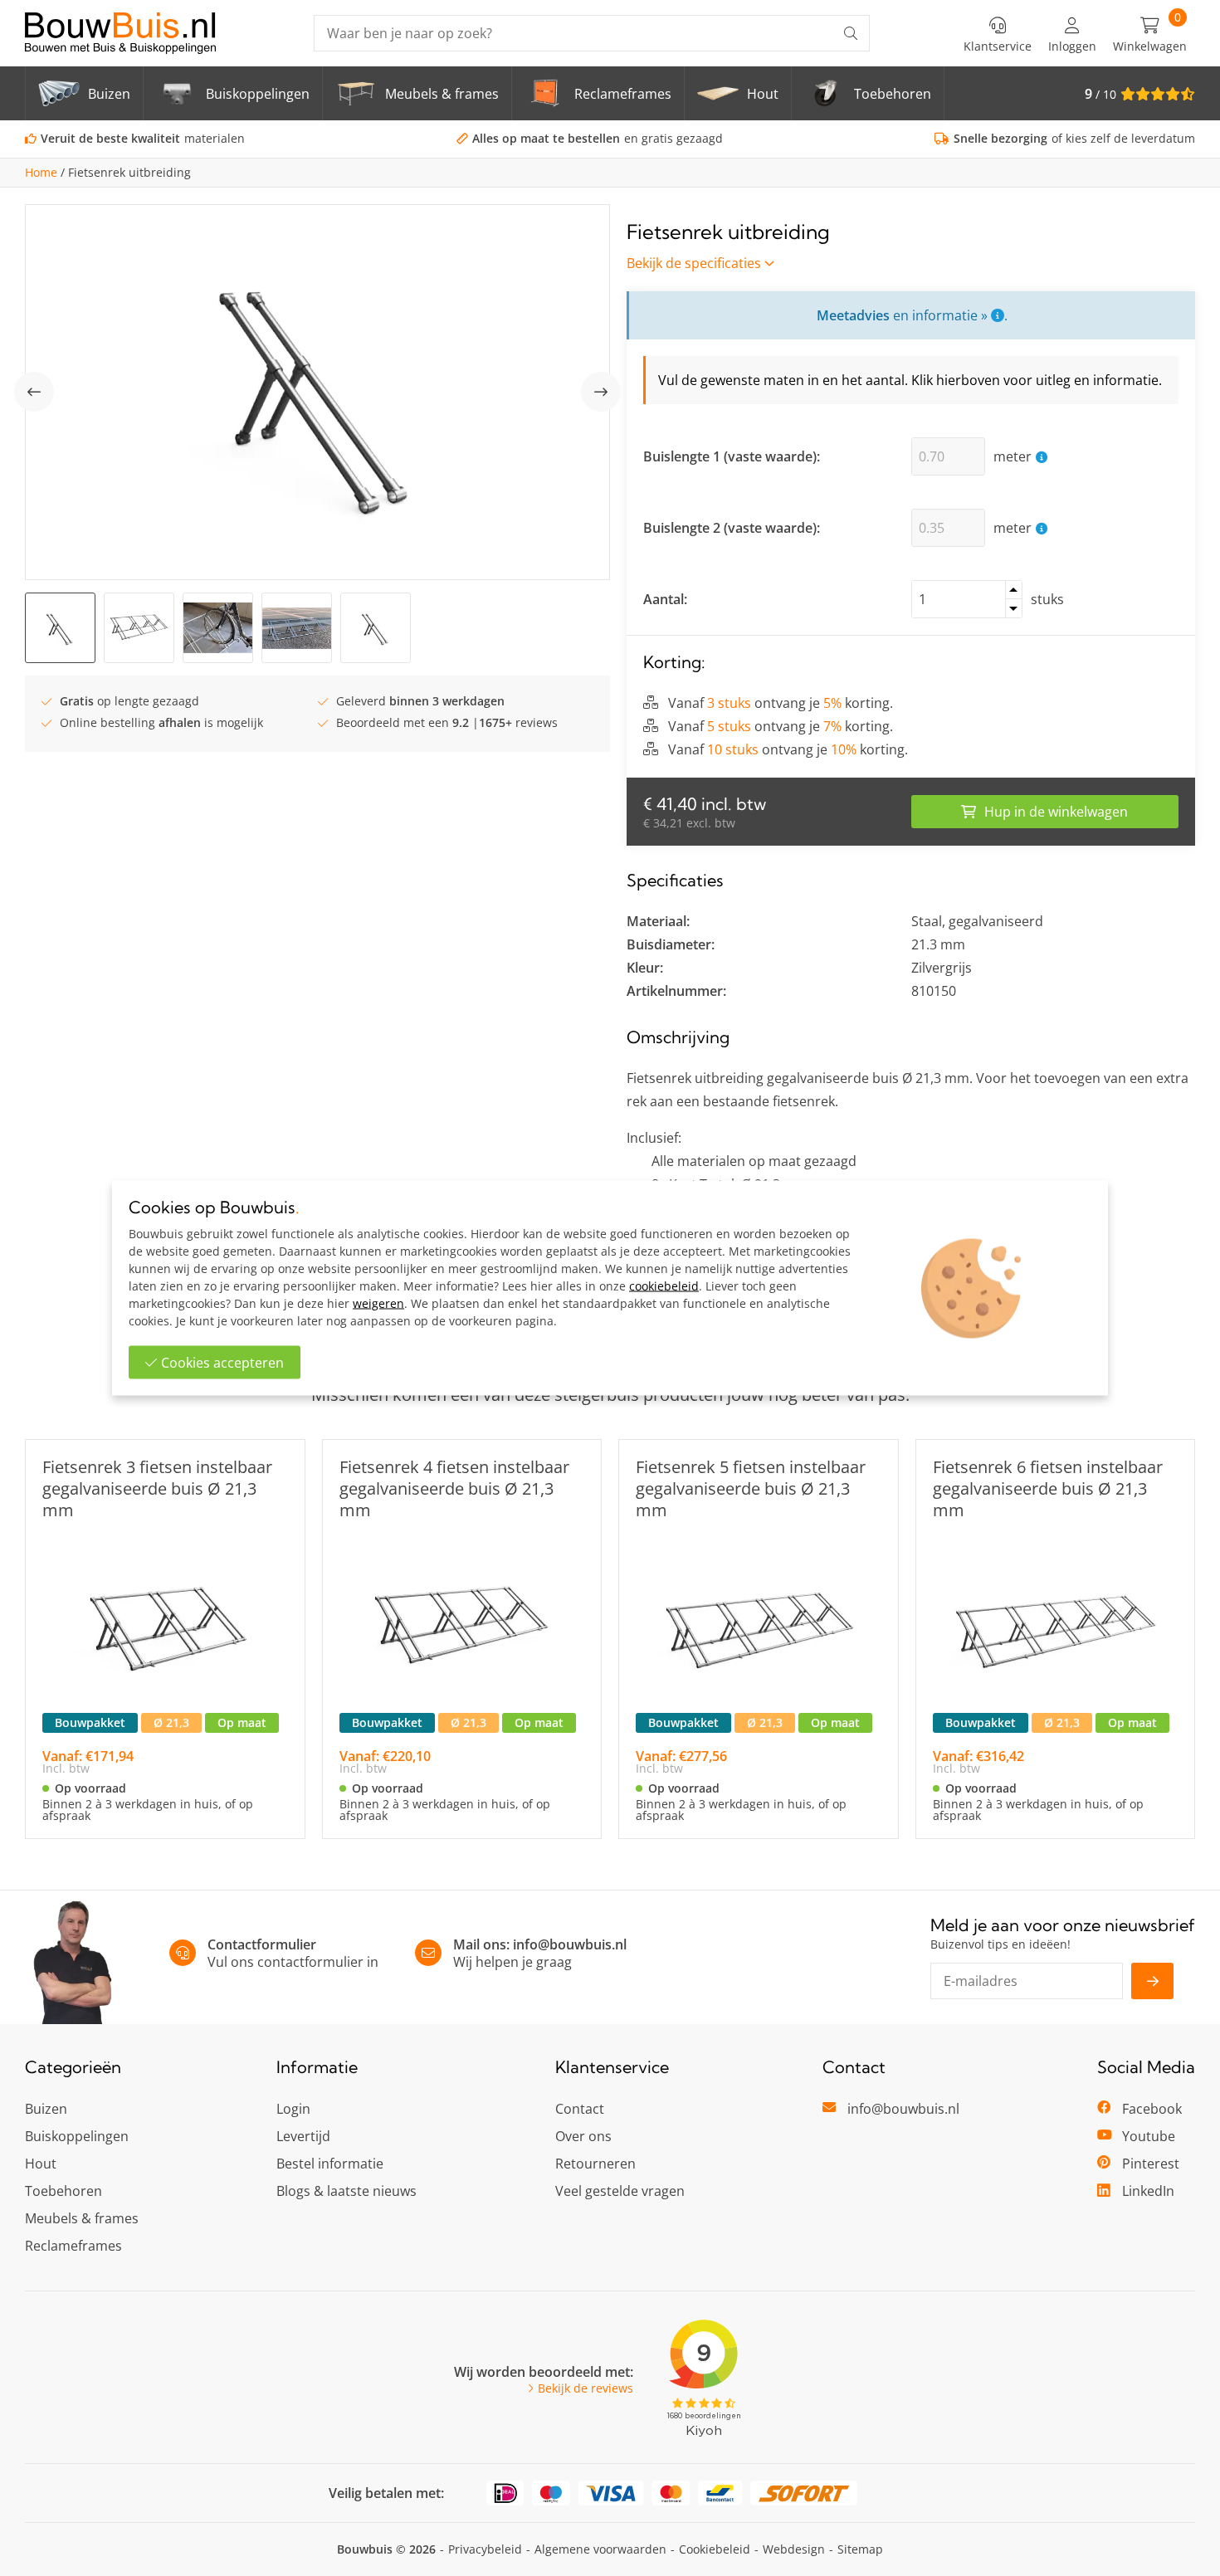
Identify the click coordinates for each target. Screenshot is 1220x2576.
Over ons (583, 2136)
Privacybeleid (485, 2549)
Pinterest (1151, 2164)
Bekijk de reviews (586, 2388)
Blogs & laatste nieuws (346, 2191)
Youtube (1149, 2136)
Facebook (1152, 2109)
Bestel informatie (330, 2164)
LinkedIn (1148, 2191)
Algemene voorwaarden (600, 2549)
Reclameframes (73, 2246)
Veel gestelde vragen (620, 2191)
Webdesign (794, 2549)
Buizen (46, 2109)
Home (41, 173)
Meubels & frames (82, 2218)
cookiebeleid (664, 1286)
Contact (580, 2109)
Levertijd (303, 2136)
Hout (41, 2164)
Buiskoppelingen (77, 2136)
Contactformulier (262, 1944)
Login (293, 2109)
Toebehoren (63, 2191)
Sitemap (860, 2549)
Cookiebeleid (715, 2549)
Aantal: (665, 599)
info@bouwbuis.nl (570, 1944)
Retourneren (595, 2164)
